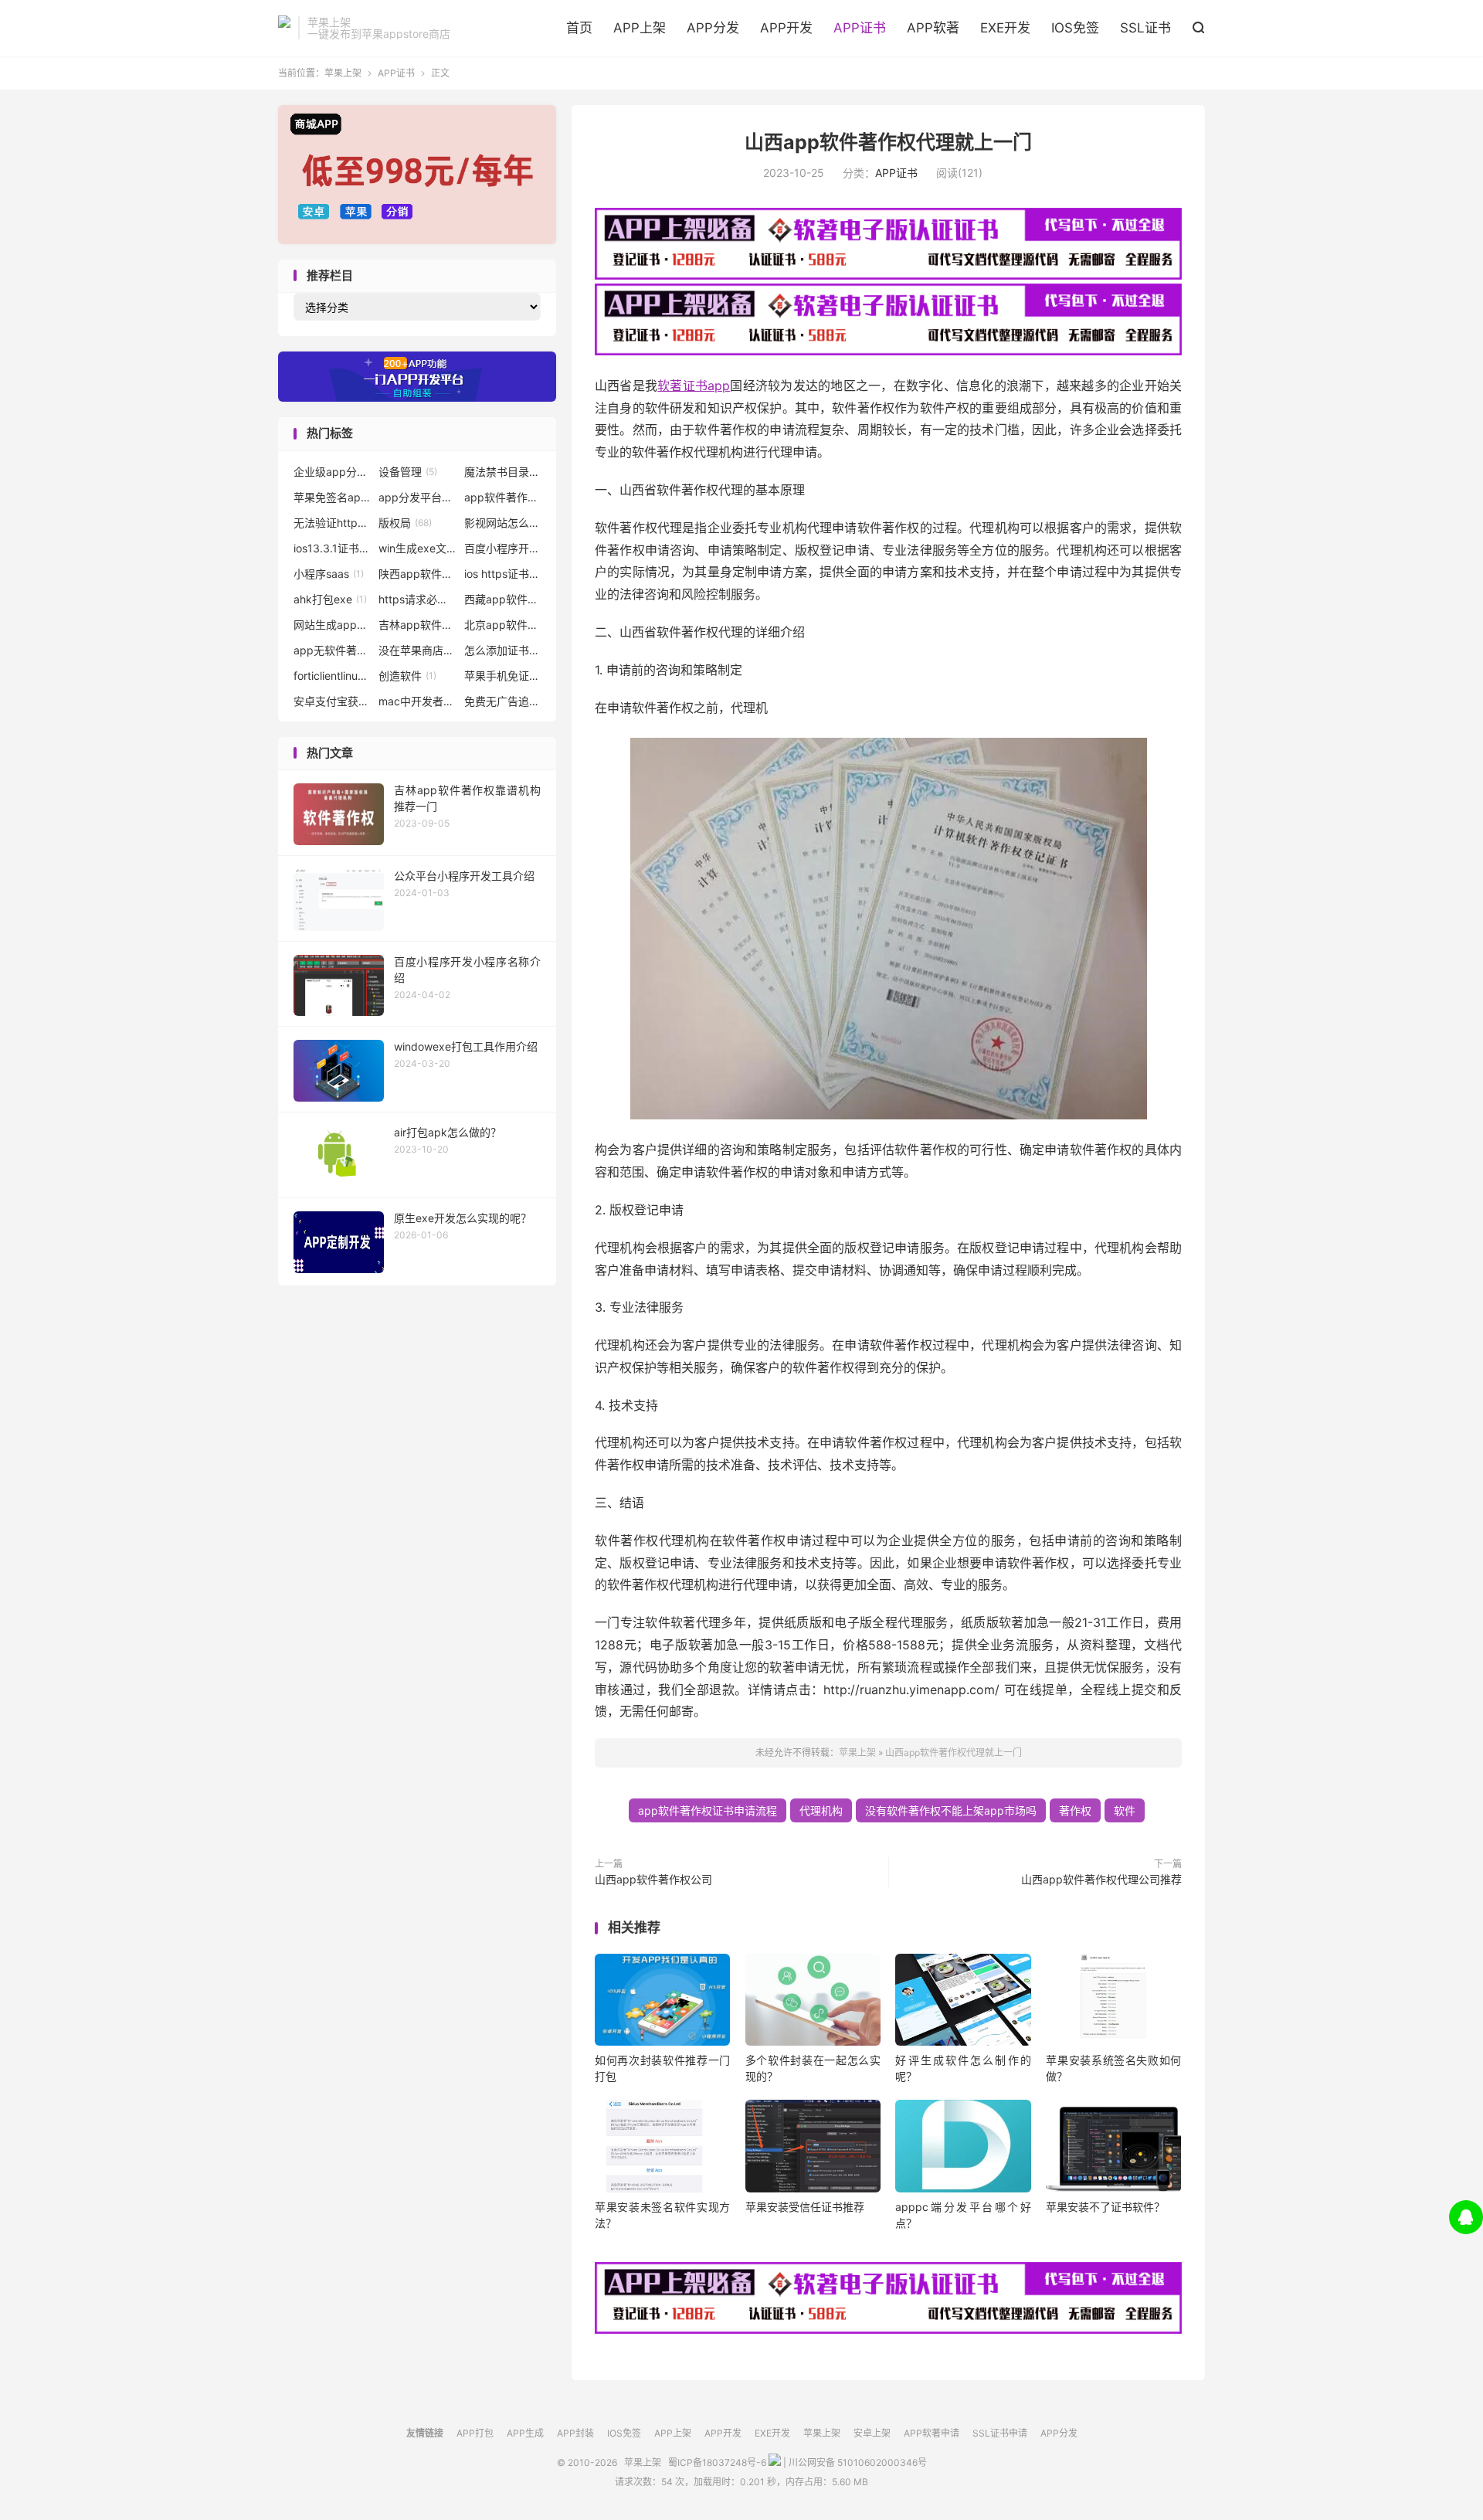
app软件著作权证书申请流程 (708, 1810)
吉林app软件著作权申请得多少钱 (417, 625)
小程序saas (329, 574)
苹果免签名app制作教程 (332, 497)
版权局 (405, 523)
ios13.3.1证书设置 (332, 548)
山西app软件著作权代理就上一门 (888, 142)
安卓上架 (872, 2433)
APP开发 (786, 28)
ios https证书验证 (503, 574)
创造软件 (407, 676)
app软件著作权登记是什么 (503, 497)
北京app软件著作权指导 (503, 625)
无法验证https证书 (332, 523)
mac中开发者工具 (417, 701)
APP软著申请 (932, 2433)
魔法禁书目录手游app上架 (503, 472)
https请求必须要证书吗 (417, 599)
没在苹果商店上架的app (417, 650)
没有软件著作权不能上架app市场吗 (951, 1810)
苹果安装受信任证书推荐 (805, 2207)
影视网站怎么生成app (503, 523)
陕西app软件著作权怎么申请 (417, 574)
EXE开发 (1005, 28)
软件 (1125, 1810)
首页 (579, 28)
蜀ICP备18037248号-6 (717, 2462)
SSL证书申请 (1000, 2433)
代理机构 (821, 1810)
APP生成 (525, 2433)
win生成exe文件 (417, 548)
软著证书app (694, 385)
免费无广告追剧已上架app (503, 701)
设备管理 (408, 472)
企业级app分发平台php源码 (332, 472)
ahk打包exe (330, 599)
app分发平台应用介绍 (417, 497)
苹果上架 (284, 28)
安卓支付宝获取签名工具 (332, 701)
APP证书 (860, 28)
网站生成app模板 (332, 625)
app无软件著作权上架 (332, 650)
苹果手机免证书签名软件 (503, 676)
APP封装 (575, 2433)
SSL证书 (1145, 28)
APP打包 (475, 2433)
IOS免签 (1075, 28)
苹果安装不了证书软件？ (1105, 2207)
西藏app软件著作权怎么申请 (503, 599)
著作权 (1075, 1810)
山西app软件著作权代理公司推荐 (1101, 1879)
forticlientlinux (332, 676)
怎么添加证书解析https (503, 650)
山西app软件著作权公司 (653, 1879)
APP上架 (640, 28)
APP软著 (933, 28)
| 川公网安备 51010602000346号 (854, 2462)
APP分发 (713, 28)
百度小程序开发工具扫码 (503, 548)
